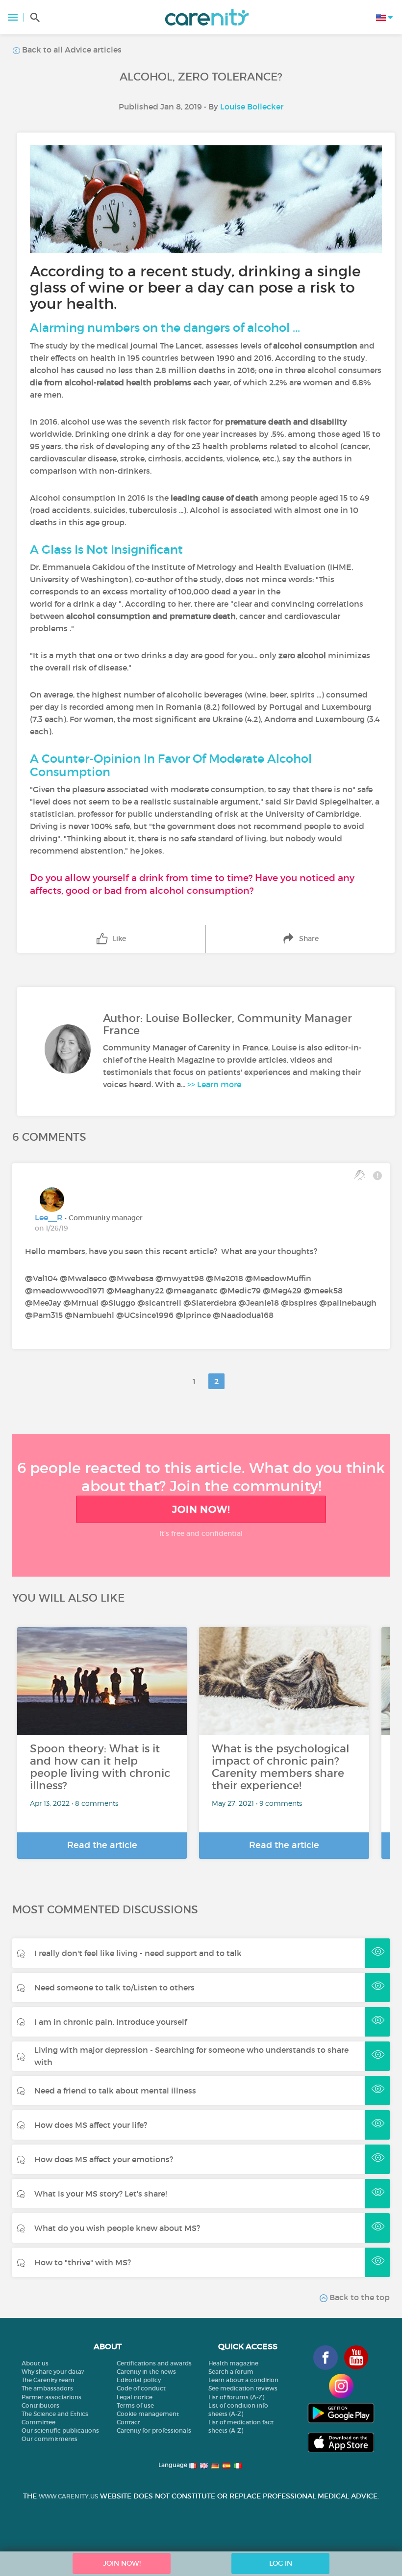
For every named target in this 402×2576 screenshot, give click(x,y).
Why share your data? (53, 2372)
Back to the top (359, 2297)
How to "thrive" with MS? (83, 2262)
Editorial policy (139, 2380)
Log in (281, 2563)
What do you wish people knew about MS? (117, 2228)
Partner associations (51, 2397)
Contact (128, 2422)
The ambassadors (47, 2388)
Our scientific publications (60, 2430)
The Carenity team (48, 2380)
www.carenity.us (68, 2496)
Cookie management (148, 2414)
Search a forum (231, 2372)
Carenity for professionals (154, 2430)
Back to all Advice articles (71, 50)
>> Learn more (214, 1084)
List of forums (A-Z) (236, 2397)
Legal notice (135, 2397)
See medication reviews (243, 2388)
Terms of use (135, 2405)
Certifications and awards (154, 2363)
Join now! (201, 1509)
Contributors (40, 2405)
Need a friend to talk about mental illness (115, 2091)
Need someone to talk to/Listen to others (114, 1987)
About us (35, 2363)
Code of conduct (141, 2388)
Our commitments (50, 2439)
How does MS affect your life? (91, 2125)
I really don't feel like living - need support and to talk (138, 1953)
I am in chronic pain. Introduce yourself (111, 2022)
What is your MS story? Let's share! (100, 2194)
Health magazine (233, 2363)
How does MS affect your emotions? (104, 2159)
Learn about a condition (243, 2380)
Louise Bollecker (252, 107)
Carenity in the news (146, 2372)
